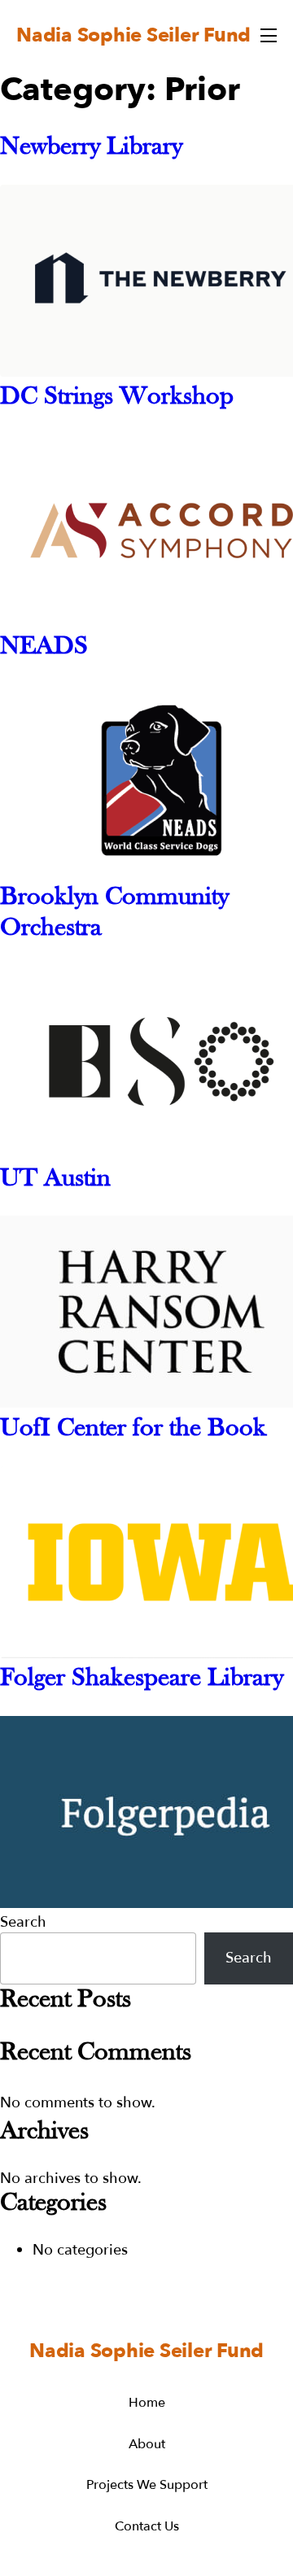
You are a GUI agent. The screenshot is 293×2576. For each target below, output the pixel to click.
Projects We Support (147, 2485)
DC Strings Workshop (117, 397)
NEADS (44, 647)
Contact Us (147, 2527)
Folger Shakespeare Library (142, 1679)
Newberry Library (91, 147)
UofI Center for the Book (133, 1429)
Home (147, 2403)
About (147, 2445)
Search (23, 1922)
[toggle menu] (269, 35)
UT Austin (55, 1179)
